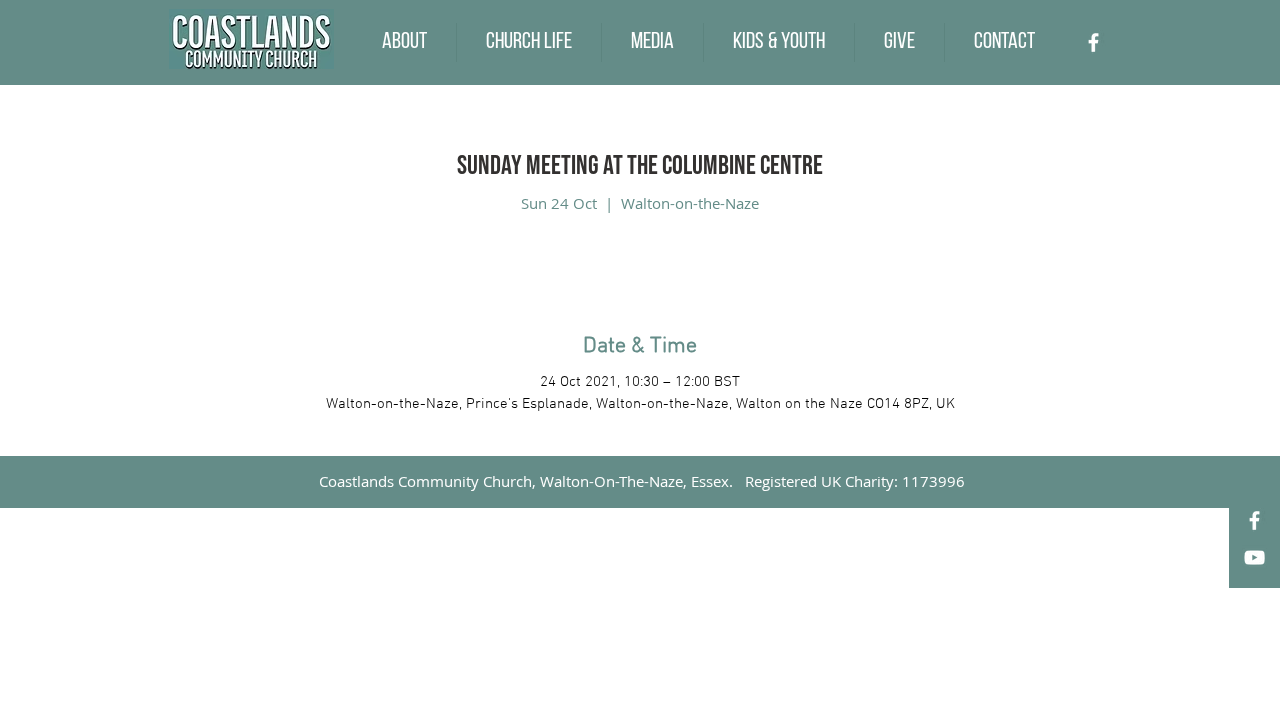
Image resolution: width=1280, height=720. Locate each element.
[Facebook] (1093, 42)
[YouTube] (1254, 557)
